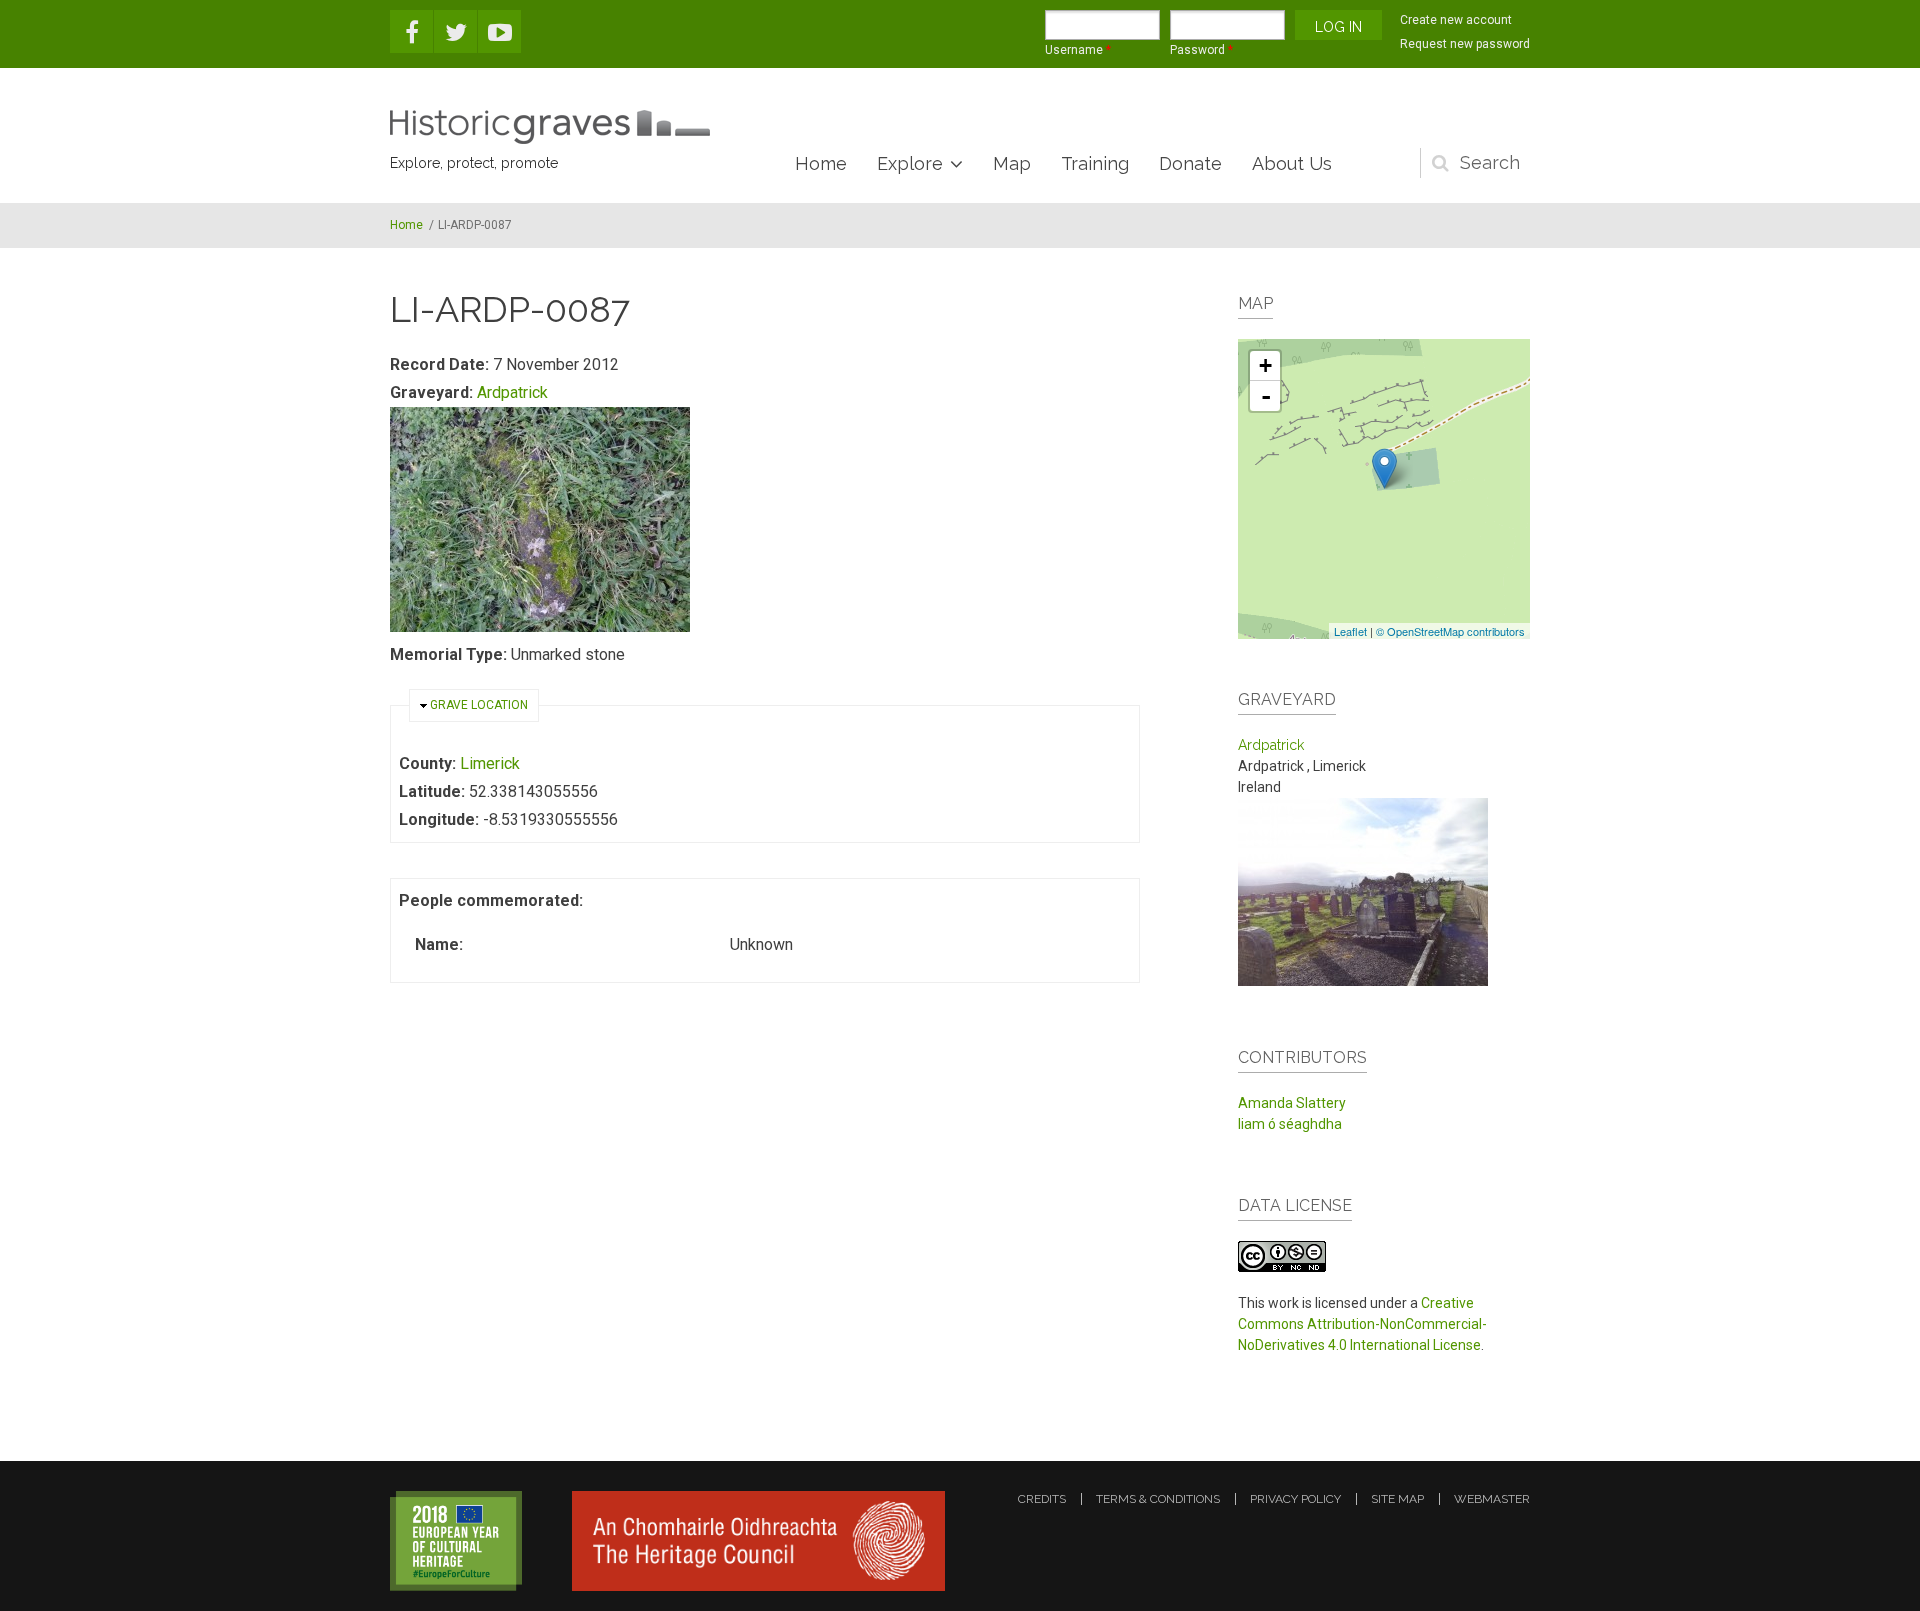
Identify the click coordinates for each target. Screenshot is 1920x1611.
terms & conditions (1158, 1499)
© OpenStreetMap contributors (1450, 631)
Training (1095, 163)
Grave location (479, 705)
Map (1012, 163)
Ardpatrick (512, 392)
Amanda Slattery (1292, 1103)
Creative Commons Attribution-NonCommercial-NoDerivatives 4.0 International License (1362, 1324)
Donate (1190, 163)
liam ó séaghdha (1290, 1124)
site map (1397, 1499)
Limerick (490, 763)
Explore (910, 163)
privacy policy (1295, 1499)
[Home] (550, 127)
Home (821, 163)
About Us (1292, 163)
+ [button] (1265, 365)
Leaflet (1350, 631)
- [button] (1266, 396)
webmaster (1492, 1499)
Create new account (1456, 20)
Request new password (1465, 44)
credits (1042, 1499)
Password (1201, 50)
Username (1078, 50)
